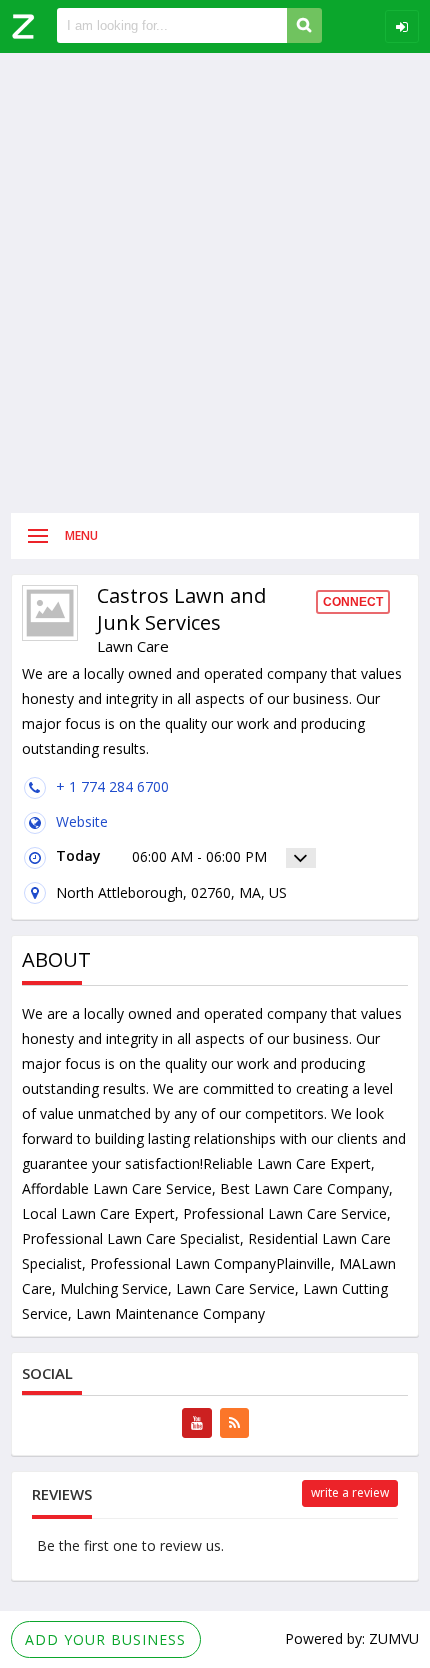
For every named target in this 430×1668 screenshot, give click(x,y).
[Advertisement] (215, 283)
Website (82, 821)
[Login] (402, 26)
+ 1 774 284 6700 (112, 786)
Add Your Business (105, 1639)
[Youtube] (197, 1423)
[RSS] (234, 1423)
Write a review (350, 1492)
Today (78, 855)
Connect (353, 602)
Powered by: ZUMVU (352, 1638)
